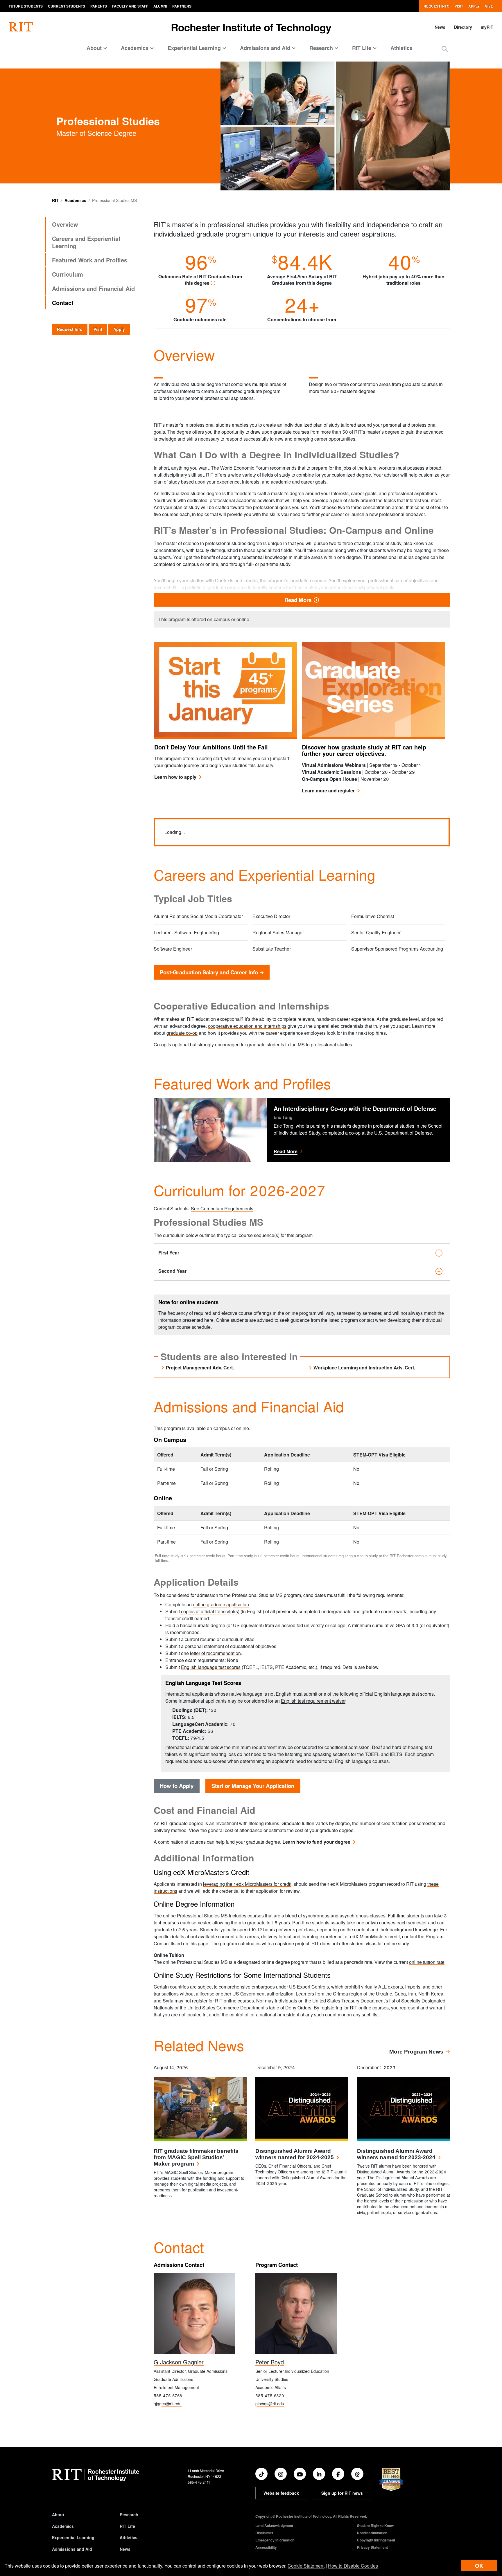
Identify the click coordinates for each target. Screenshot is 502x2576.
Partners (182, 6)
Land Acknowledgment (274, 2525)
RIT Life (127, 2526)
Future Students (26, 6)
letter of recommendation (215, 1653)
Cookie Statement (306, 2566)
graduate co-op (182, 1033)
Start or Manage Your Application (253, 1786)
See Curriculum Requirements (222, 1208)
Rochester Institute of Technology (251, 27)
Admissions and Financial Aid (93, 288)
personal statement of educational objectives (231, 1646)
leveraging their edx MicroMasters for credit (247, 1884)
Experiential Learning (73, 2537)
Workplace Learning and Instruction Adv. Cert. (364, 1368)
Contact (63, 303)
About (58, 2514)
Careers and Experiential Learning (86, 242)
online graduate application (221, 1604)
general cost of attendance (235, 1830)
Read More (356, 600)
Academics (75, 200)
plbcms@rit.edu (270, 2404)
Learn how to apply (175, 777)
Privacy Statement (372, 2547)
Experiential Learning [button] (194, 48)
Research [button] (321, 48)
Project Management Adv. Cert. (200, 1368)
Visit (459, 6)
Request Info (436, 6)
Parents (99, 6)
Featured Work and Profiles (90, 260)
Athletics (401, 48)
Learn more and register (331, 791)
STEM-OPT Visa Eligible (379, 1455)
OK (479, 2566)
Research (129, 2514)
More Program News (416, 2052)
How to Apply (177, 1786)
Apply (474, 6)
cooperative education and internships (247, 1026)
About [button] (94, 48)
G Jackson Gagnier (179, 2362)
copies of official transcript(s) (210, 1611)
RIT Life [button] (362, 48)
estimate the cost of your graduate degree (311, 1830)
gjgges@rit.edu (168, 2404)
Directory (463, 27)
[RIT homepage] (21, 27)
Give (489, 6)
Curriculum (68, 274)
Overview (65, 224)
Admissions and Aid (72, 2549)
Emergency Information (275, 2540)
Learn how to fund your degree (316, 1842)
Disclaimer (264, 2533)
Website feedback (281, 2493)
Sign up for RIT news (342, 2493)
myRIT (487, 27)
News (440, 27)
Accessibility (266, 2547)
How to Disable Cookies (353, 2566)
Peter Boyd (270, 2362)
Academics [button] (135, 48)
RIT (55, 200)
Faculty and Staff (130, 6)
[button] (445, 49)
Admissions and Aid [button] (265, 48)
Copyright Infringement (376, 2540)
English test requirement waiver (313, 1701)
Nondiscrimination (372, 2533)
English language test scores (211, 1667)
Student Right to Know (375, 2525)
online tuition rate (427, 1962)
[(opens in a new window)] (261, 2474)
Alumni (160, 6)
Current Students (67, 6)
